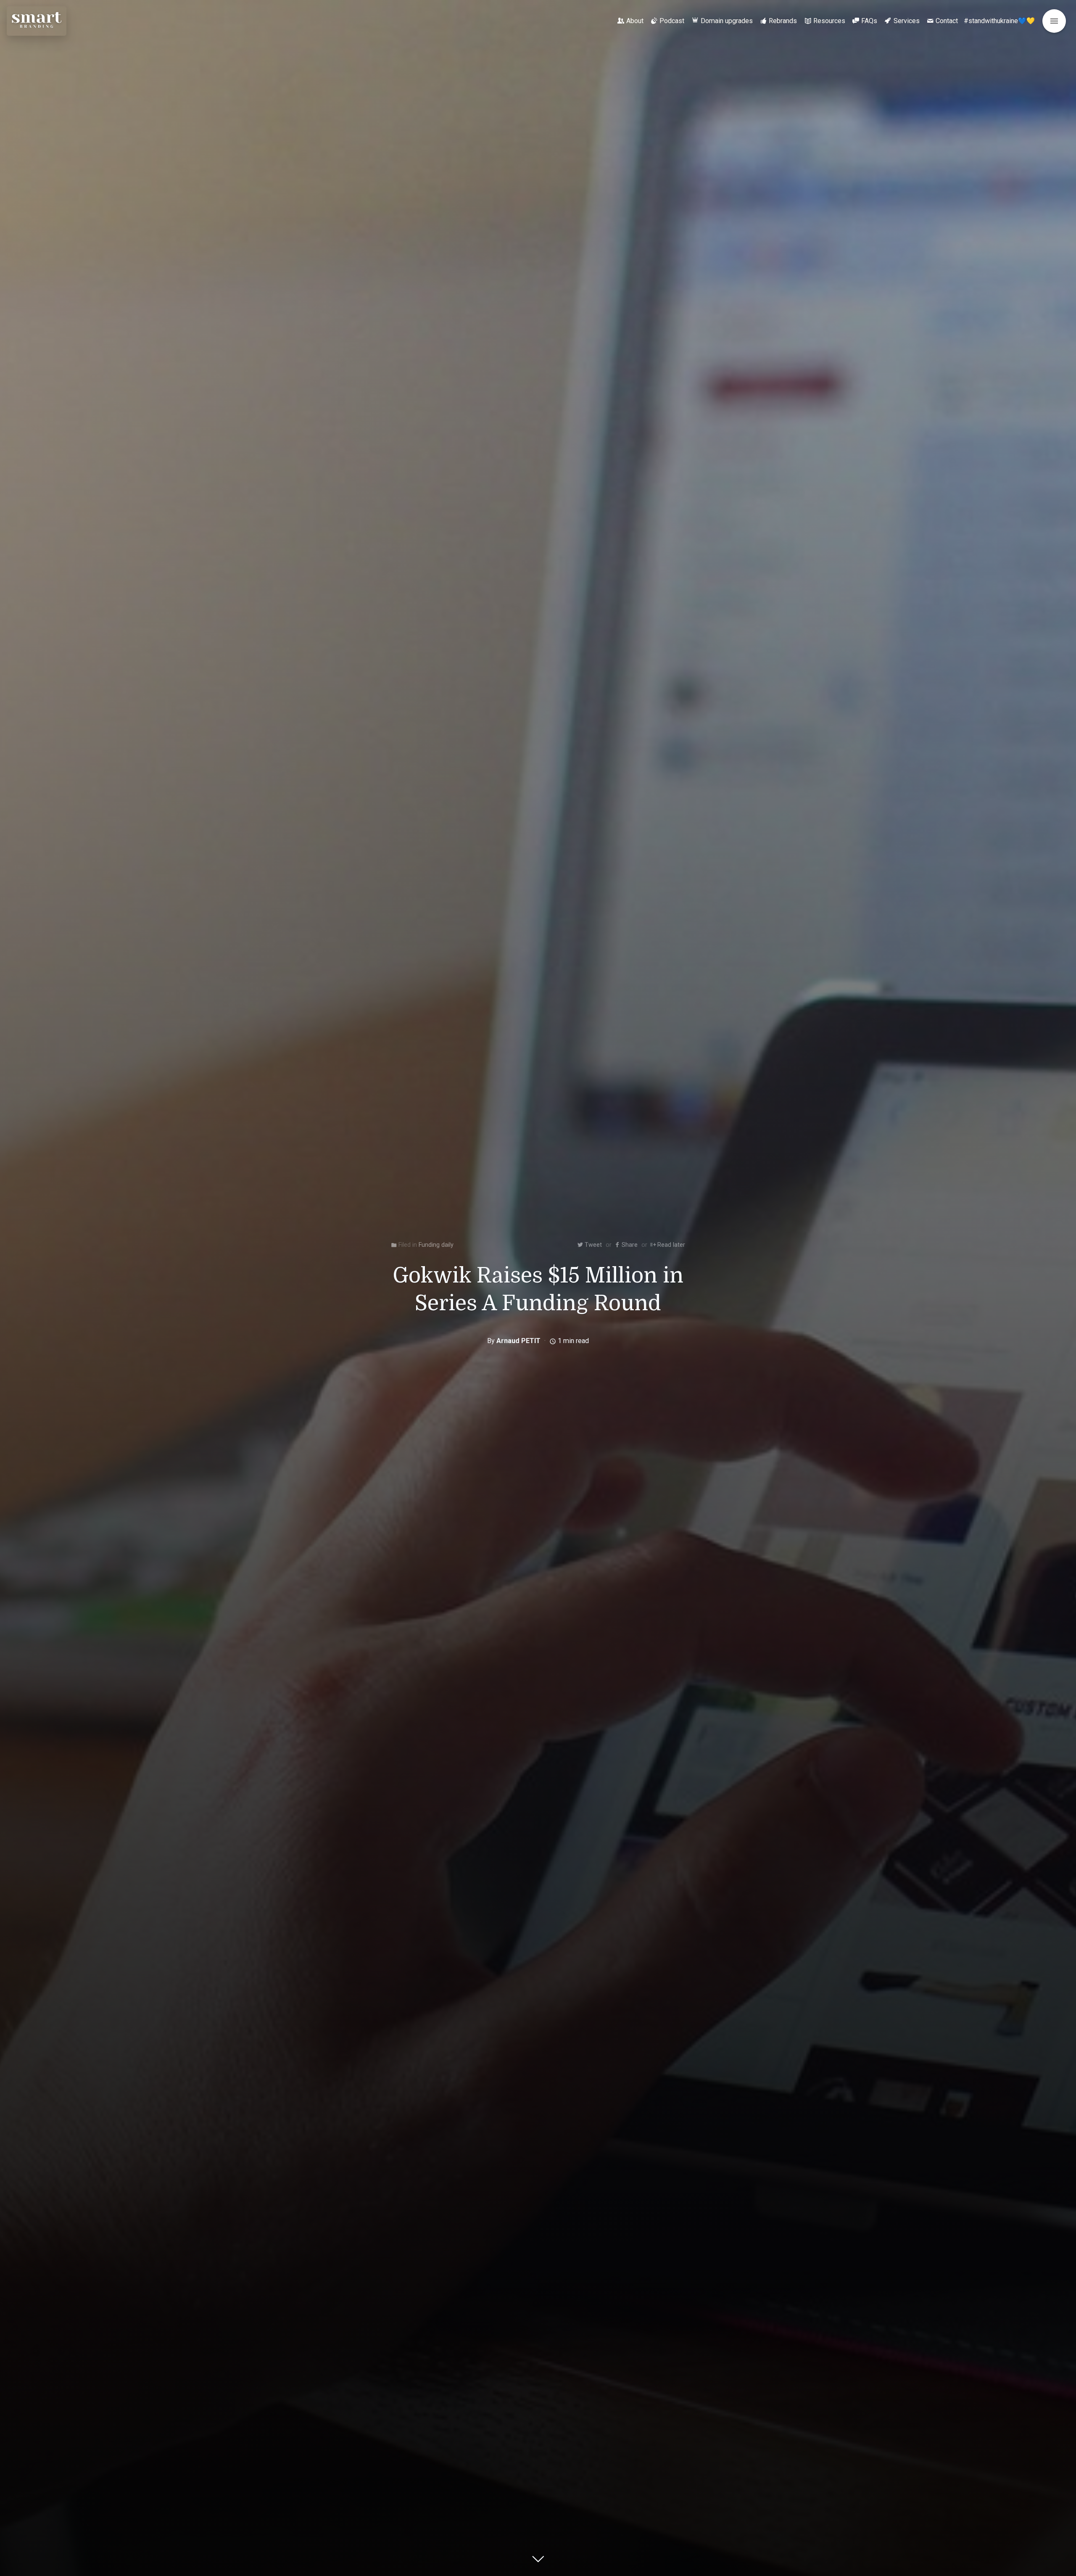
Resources (829, 21)
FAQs (869, 21)
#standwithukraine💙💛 (999, 21)
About (635, 21)
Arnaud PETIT (518, 1341)
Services (907, 21)
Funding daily (436, 1245)
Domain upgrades (727, 21)
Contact (947, 21)
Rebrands (783, 21)
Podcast (672, 21)
